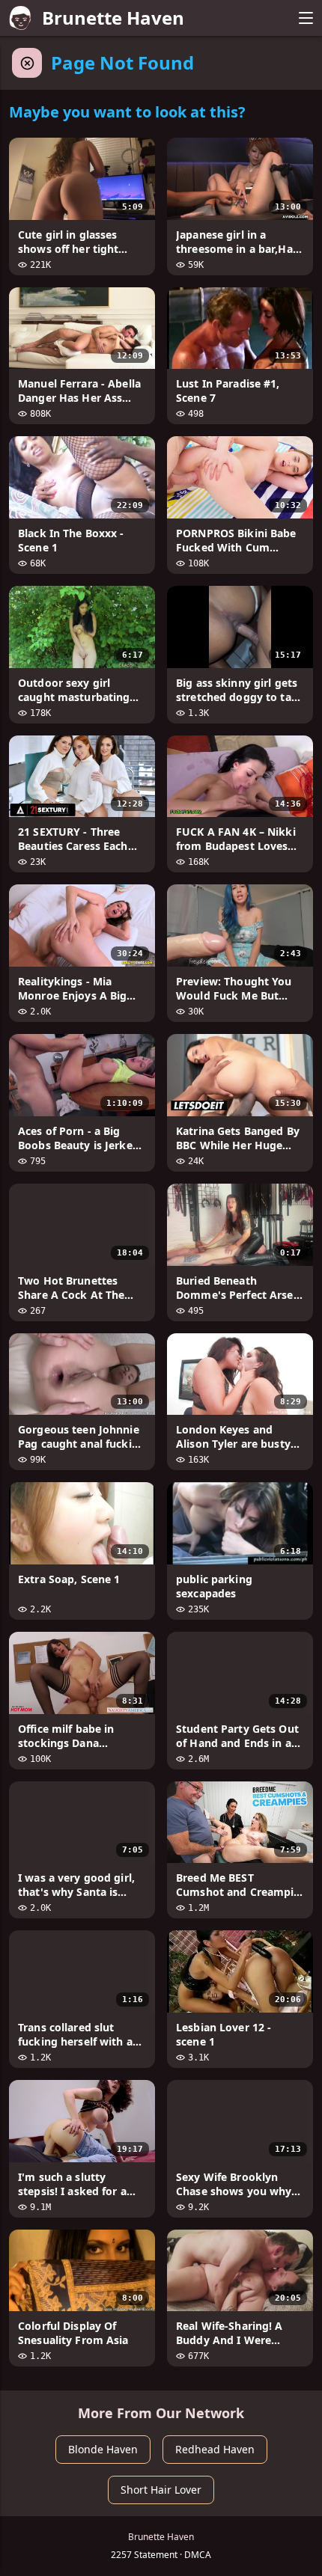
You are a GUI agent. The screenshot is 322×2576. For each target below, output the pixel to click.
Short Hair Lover (161, 2490)
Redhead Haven (215, 2449)
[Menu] (306, 18)
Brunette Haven (113, 18)
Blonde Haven (103, 2449)
